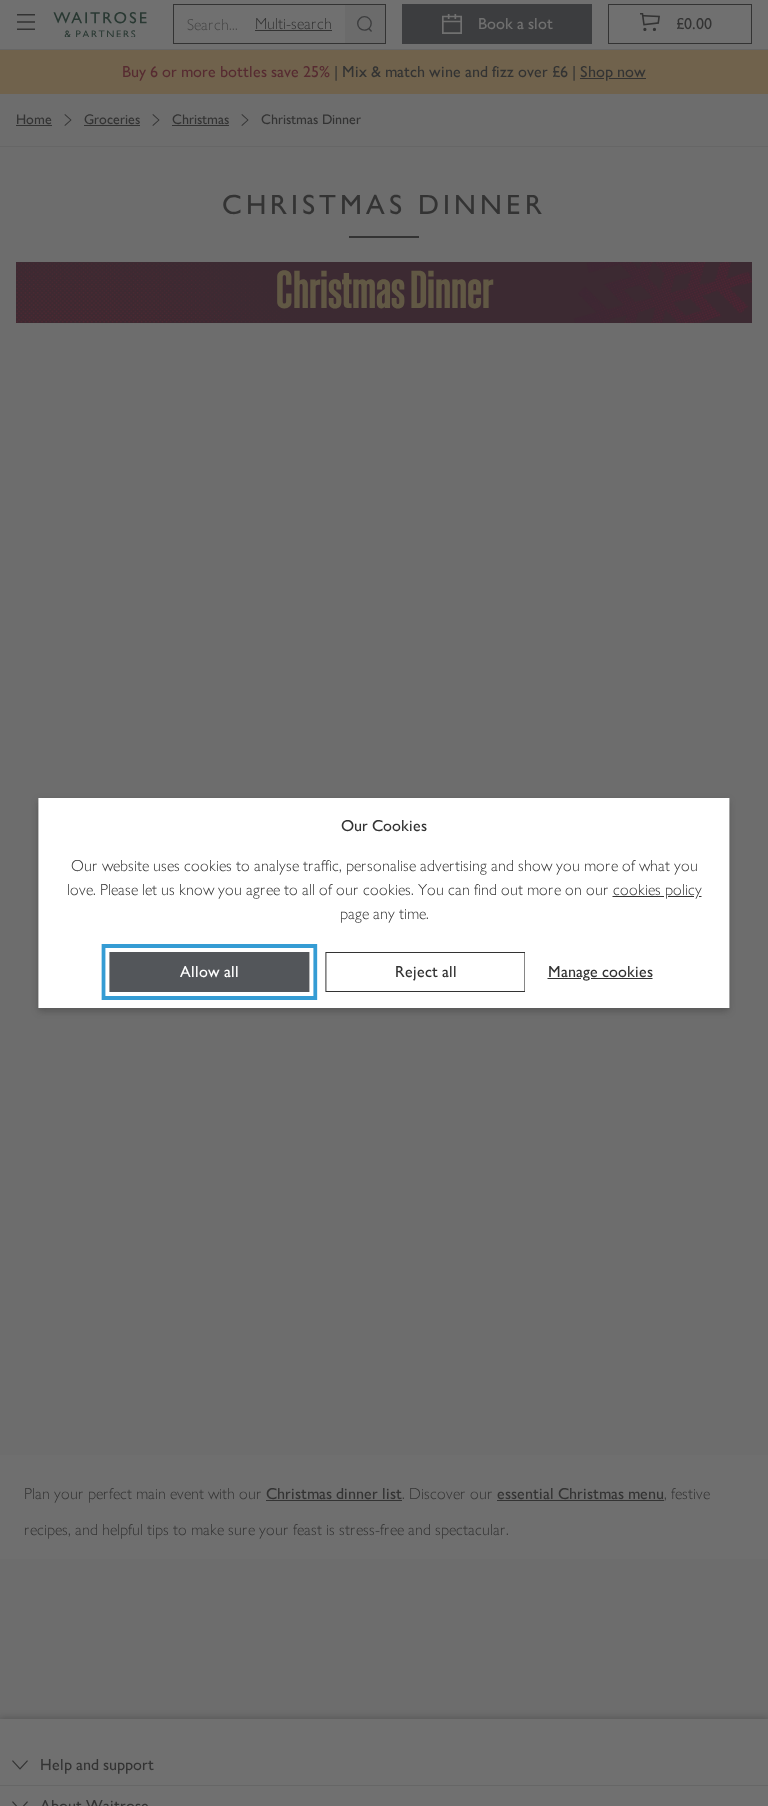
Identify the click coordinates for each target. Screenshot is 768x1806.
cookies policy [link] (657, 889)
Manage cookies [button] (600, 971)
